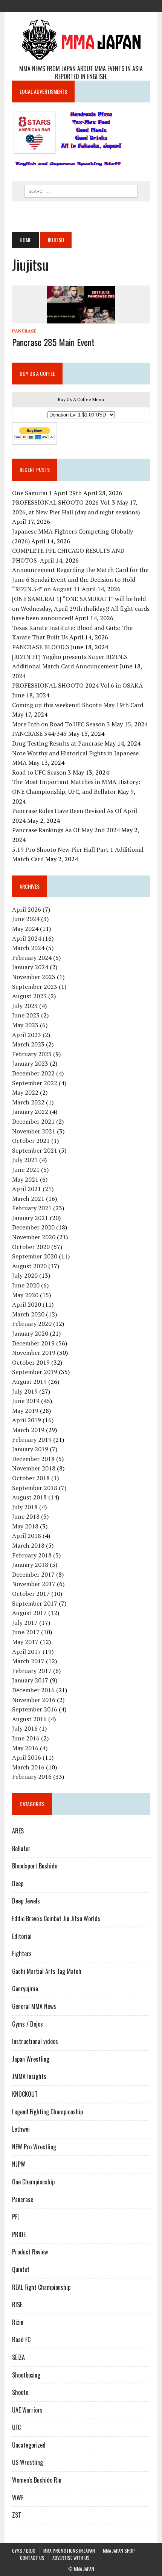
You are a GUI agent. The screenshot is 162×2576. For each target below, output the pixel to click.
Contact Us (32, 2558)
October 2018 (31, 1478)
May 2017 (25, 1642)
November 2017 (34, 1584)
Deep (18, 1884)
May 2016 (25, 1748)
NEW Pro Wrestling (34, 2147)
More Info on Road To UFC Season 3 (61, 724)
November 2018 (34, 1468)
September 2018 (35, 1488)
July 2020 (25, 1275)
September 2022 (35, 1083)
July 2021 (25, 1160)
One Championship (33, 2182)
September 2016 (35, 1709)
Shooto (20, 2392)
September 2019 (35, 1372)
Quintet (21, 2269)
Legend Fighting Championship (47, 2112)
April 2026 (27, 909)
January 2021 (30, 1218)
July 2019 (25, 1391)
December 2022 (33, 1073)
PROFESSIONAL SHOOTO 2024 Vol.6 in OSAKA (77, 685)
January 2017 (30, 1680)
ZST (17, 2515)
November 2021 (34, 1131)
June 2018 (26, 1516)
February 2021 (32, 1208)
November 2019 (34, 1353)
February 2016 (32, 1777)
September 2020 (35, 1256)
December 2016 (33, 1690)
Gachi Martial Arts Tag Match (47, 1971)
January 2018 (30, 1565)
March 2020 (28, 1314)
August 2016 (29, 1719)
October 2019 (31, 1362)
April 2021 (27, 1189)
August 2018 (29, 1497)
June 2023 (26, 1015)
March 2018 (28, 1545)
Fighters (22, 1954)
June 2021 (26, 1170)
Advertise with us (71, 2558)
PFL (16, 2217)
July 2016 (25, 1728)
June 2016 (26, 1738)
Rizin (18, 2322)
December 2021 (33, 1121)
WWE (18, 2498)
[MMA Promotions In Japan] (67, 5)
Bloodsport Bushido (35, 1866)
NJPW (19, 2164)
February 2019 (32, 1440)
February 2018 (32, 1555)
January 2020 (30, 1333)
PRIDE (19, 2234)
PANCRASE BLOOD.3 (41, 647)
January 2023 (30, 1063)
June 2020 (26, 1285)
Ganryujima (25, 1989)
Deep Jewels (26, 1901)
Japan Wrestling (31, 2059)
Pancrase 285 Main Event (53, 342)
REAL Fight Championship (41, 2287)
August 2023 (29, 996)
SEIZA (18, 2357)
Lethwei (21, 2129)
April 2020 (27, 1304)
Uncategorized (29, 2445)
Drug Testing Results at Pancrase (57, 743)
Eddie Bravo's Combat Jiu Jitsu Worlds (56, 1919)
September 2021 (35, 1150)
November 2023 (34, 977)
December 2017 (33, 1574)
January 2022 (30, 1112)
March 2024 (28, 948)
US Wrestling (28, 2462)
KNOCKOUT (25, 2094)
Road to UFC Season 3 (42, 772)
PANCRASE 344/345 (39, 734)
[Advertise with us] (108, 5)
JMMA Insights (29, 2076)
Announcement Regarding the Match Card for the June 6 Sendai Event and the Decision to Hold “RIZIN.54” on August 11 (80, 579)
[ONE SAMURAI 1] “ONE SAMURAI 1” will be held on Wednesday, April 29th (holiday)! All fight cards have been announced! (81, 608)
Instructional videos (35, 2041)
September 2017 (35, 1603)
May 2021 (25, 1179)
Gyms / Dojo (24, 2551)
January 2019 (30, 1449)
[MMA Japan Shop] (81, 5)
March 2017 (28, 1661)
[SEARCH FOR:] (81, 190)
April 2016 (27, 1757)
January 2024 (30, 967)
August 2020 (29, 1266)
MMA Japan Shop (119, 2551)
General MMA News (34, 2006)
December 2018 (33, 1459)
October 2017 (31, 1594)
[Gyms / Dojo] (54, 5)
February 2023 (32, 1054)
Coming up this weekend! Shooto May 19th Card (78, 705)
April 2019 (27, 1420)
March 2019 (28, 1430)
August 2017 (29, 1613)
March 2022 (28, 1102)
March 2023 (28, 1044)
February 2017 (32, 1671)
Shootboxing (26, 2375)
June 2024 (26, 919)
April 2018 (27, 1536)
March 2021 (28, 1199)
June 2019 (26, 1401)
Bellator (21, 1848)
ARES (18, 1831)
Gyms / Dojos (28, 2024)
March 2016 (28, 1767)
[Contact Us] (95, 5)
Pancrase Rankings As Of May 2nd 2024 (66, 830)
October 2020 (31, 1247)
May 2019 (25, 1411)
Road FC (21, 2340)
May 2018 (25, 1526)
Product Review (30, 2252)
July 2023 (25, 1006)
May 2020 (25, 1295)
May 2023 (25, 1025)
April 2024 (27, 938)
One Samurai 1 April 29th (47, 493)
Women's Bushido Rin (37, 2480)
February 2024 (32, 958)
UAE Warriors (27, 2410)
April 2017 (27, 1652)
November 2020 (34, 1237)
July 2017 (25, 1623)
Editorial (22, 1936)
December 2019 (33, 1343)
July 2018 (25, 1507)
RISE (17, 2305)
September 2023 (35, 987)
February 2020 (32, 1324)
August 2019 (29, 1382)
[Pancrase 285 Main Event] (81, 318)
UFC (16, 2427)
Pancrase (24, 331)
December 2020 (33, 1227)
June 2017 (26, 1632)
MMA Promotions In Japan (69, 2551)
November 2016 (34, 1700)
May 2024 (25, 929)
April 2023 (27, 1035)
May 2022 (25, 1092)
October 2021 (31, 1141)
